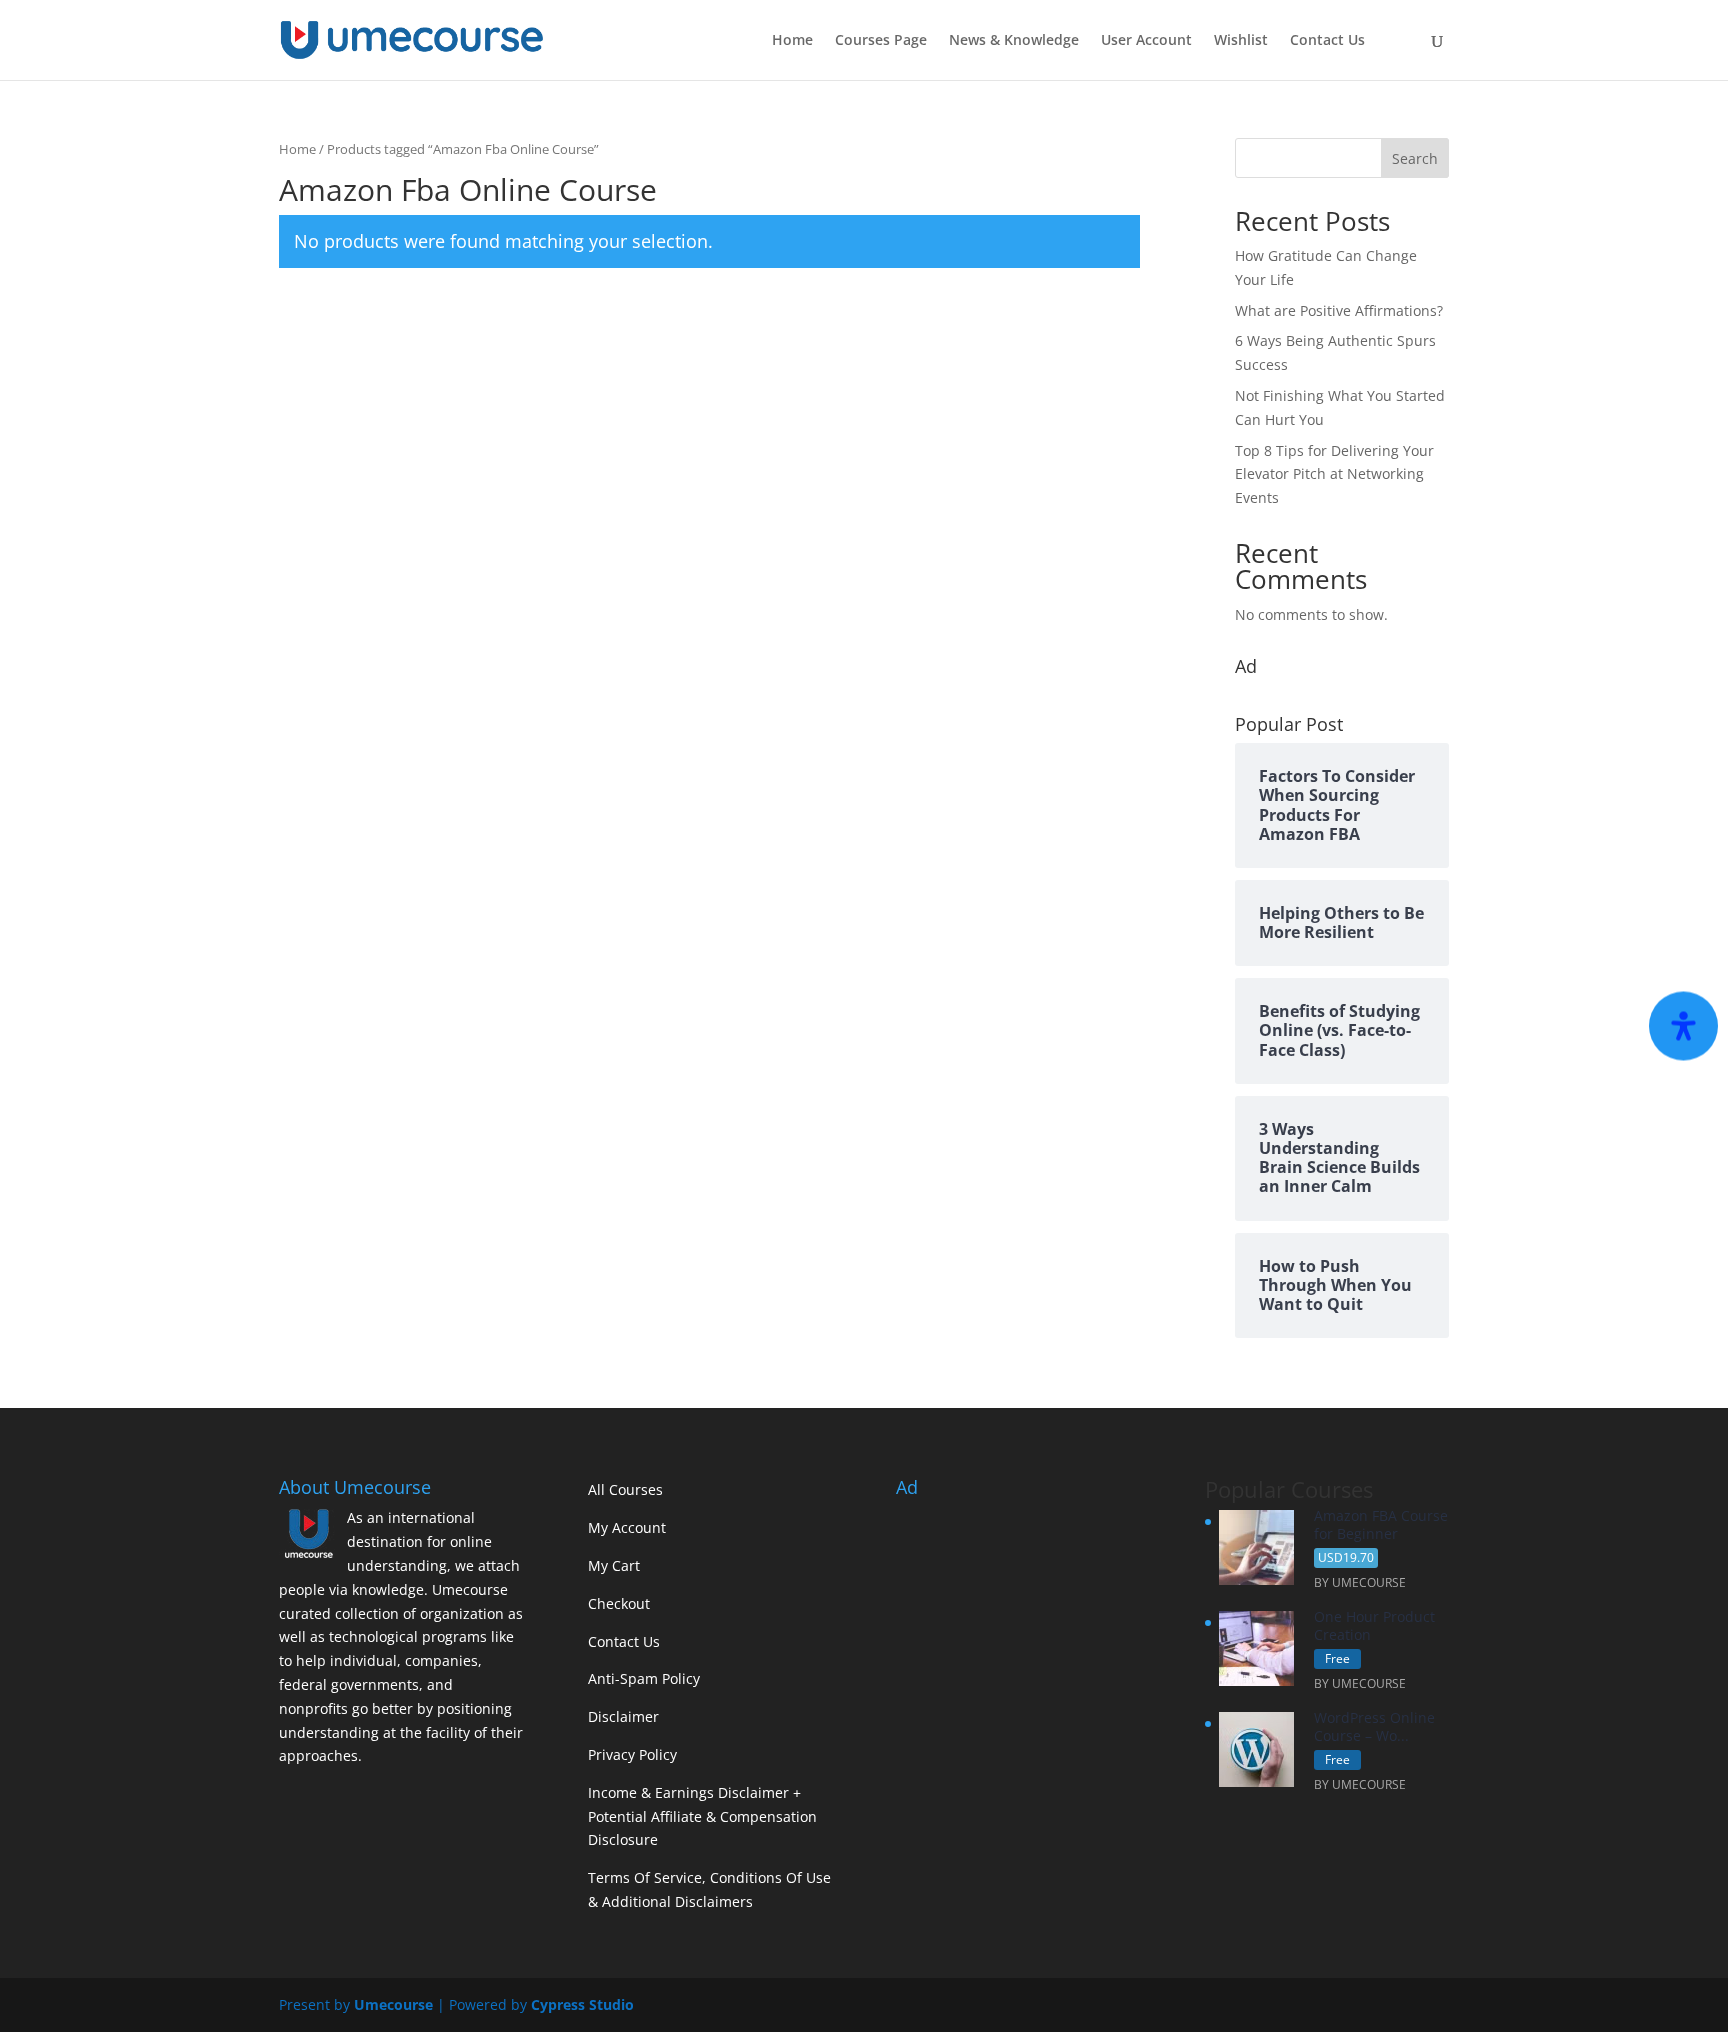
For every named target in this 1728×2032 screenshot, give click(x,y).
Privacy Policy (632, 1754)
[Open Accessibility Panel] (1683, 1026)
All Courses (625, 1489)
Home (792, 41)
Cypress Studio (582, 2004)
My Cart (614, 1565)
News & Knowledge (1014, 41)
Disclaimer (623, 1716)
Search (1415, 158)
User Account (1146, 41)
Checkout (619, 1603)
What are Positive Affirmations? (1339, 310)
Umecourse (393, 2004)
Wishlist (1241, 41)
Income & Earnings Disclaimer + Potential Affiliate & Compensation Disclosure (702, 1816)
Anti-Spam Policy (644, 1678)
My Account (627, 1527)
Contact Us (1327, 41)
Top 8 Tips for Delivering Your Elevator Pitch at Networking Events (1334, 474)
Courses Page (881, 41)
